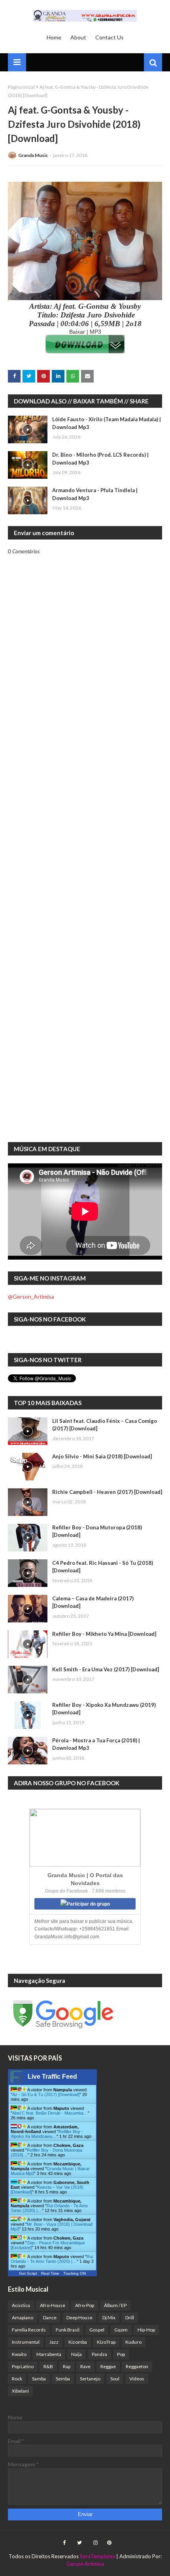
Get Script (28, 2273)
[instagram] (95, 2543)
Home (54, 37)
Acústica (21, 2305)
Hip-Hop (146, 2330)
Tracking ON (75, 2273)
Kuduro (133, 2342)
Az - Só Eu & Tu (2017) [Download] (46, 2094)
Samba (39, 2379)
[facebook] (64, 2543)
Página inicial (21, 87)
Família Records (29, 2330)
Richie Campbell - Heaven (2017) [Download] (107, 1492)
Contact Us (110, 37)
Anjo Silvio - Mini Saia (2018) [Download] (102, 1456)
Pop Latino (23, 2366)
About (78, 37)
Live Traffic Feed (52, 2077)
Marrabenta (49, 2354)
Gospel (97, 2330)
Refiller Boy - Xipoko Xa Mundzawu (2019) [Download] (104, 1709)
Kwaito (19, 2354)
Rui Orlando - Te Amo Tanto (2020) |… (52, 2259)
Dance (50, 2317)
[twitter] (79, 2543)
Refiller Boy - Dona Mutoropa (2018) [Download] (97, 1531)
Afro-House (53, 2305)
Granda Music (33, 155)
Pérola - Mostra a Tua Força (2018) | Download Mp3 (96, 1744)
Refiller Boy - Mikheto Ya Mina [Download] (104, 1634)
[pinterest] (108, 2543)
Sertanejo (90, 2379)
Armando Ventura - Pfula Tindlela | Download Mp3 (95, 494)
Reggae (108, 2366)
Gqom (121, 2330)
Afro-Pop (85, 2305)
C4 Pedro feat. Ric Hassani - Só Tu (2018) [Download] (103, 1567)
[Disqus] (85, 830)
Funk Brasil (68, 2330)
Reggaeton (137, 2366)
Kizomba (78, 2342)
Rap (67, 2366)
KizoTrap (106, 2342)
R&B (48, 2366)
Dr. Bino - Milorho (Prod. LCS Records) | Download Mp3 (100, 459)
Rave (85, 2366)
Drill (130, 2317)
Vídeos (137, 2379)
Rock (17, 2379)
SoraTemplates (97, 2556)
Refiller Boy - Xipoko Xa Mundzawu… (47, 2134)
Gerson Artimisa (85, 2564)
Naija (76, 2354)
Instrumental (26, 2342)
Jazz (54, 2342)
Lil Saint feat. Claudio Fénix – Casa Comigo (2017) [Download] (105, 1425)
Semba (63, 2379)
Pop (121, 2354)
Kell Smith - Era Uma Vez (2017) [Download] (106, 1669)
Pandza (99, 2354)
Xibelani (20, 2391)
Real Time (50, 2273)
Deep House (79, 2317)
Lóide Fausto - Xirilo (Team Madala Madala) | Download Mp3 (107, 423)
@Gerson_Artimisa (31, 1296)
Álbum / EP (115, 2305)
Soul (115, 2379)
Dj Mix (109, 2317)
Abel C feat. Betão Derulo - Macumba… (50, 2113)
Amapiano (23, 2317)
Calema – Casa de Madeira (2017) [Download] (93, 1602)
